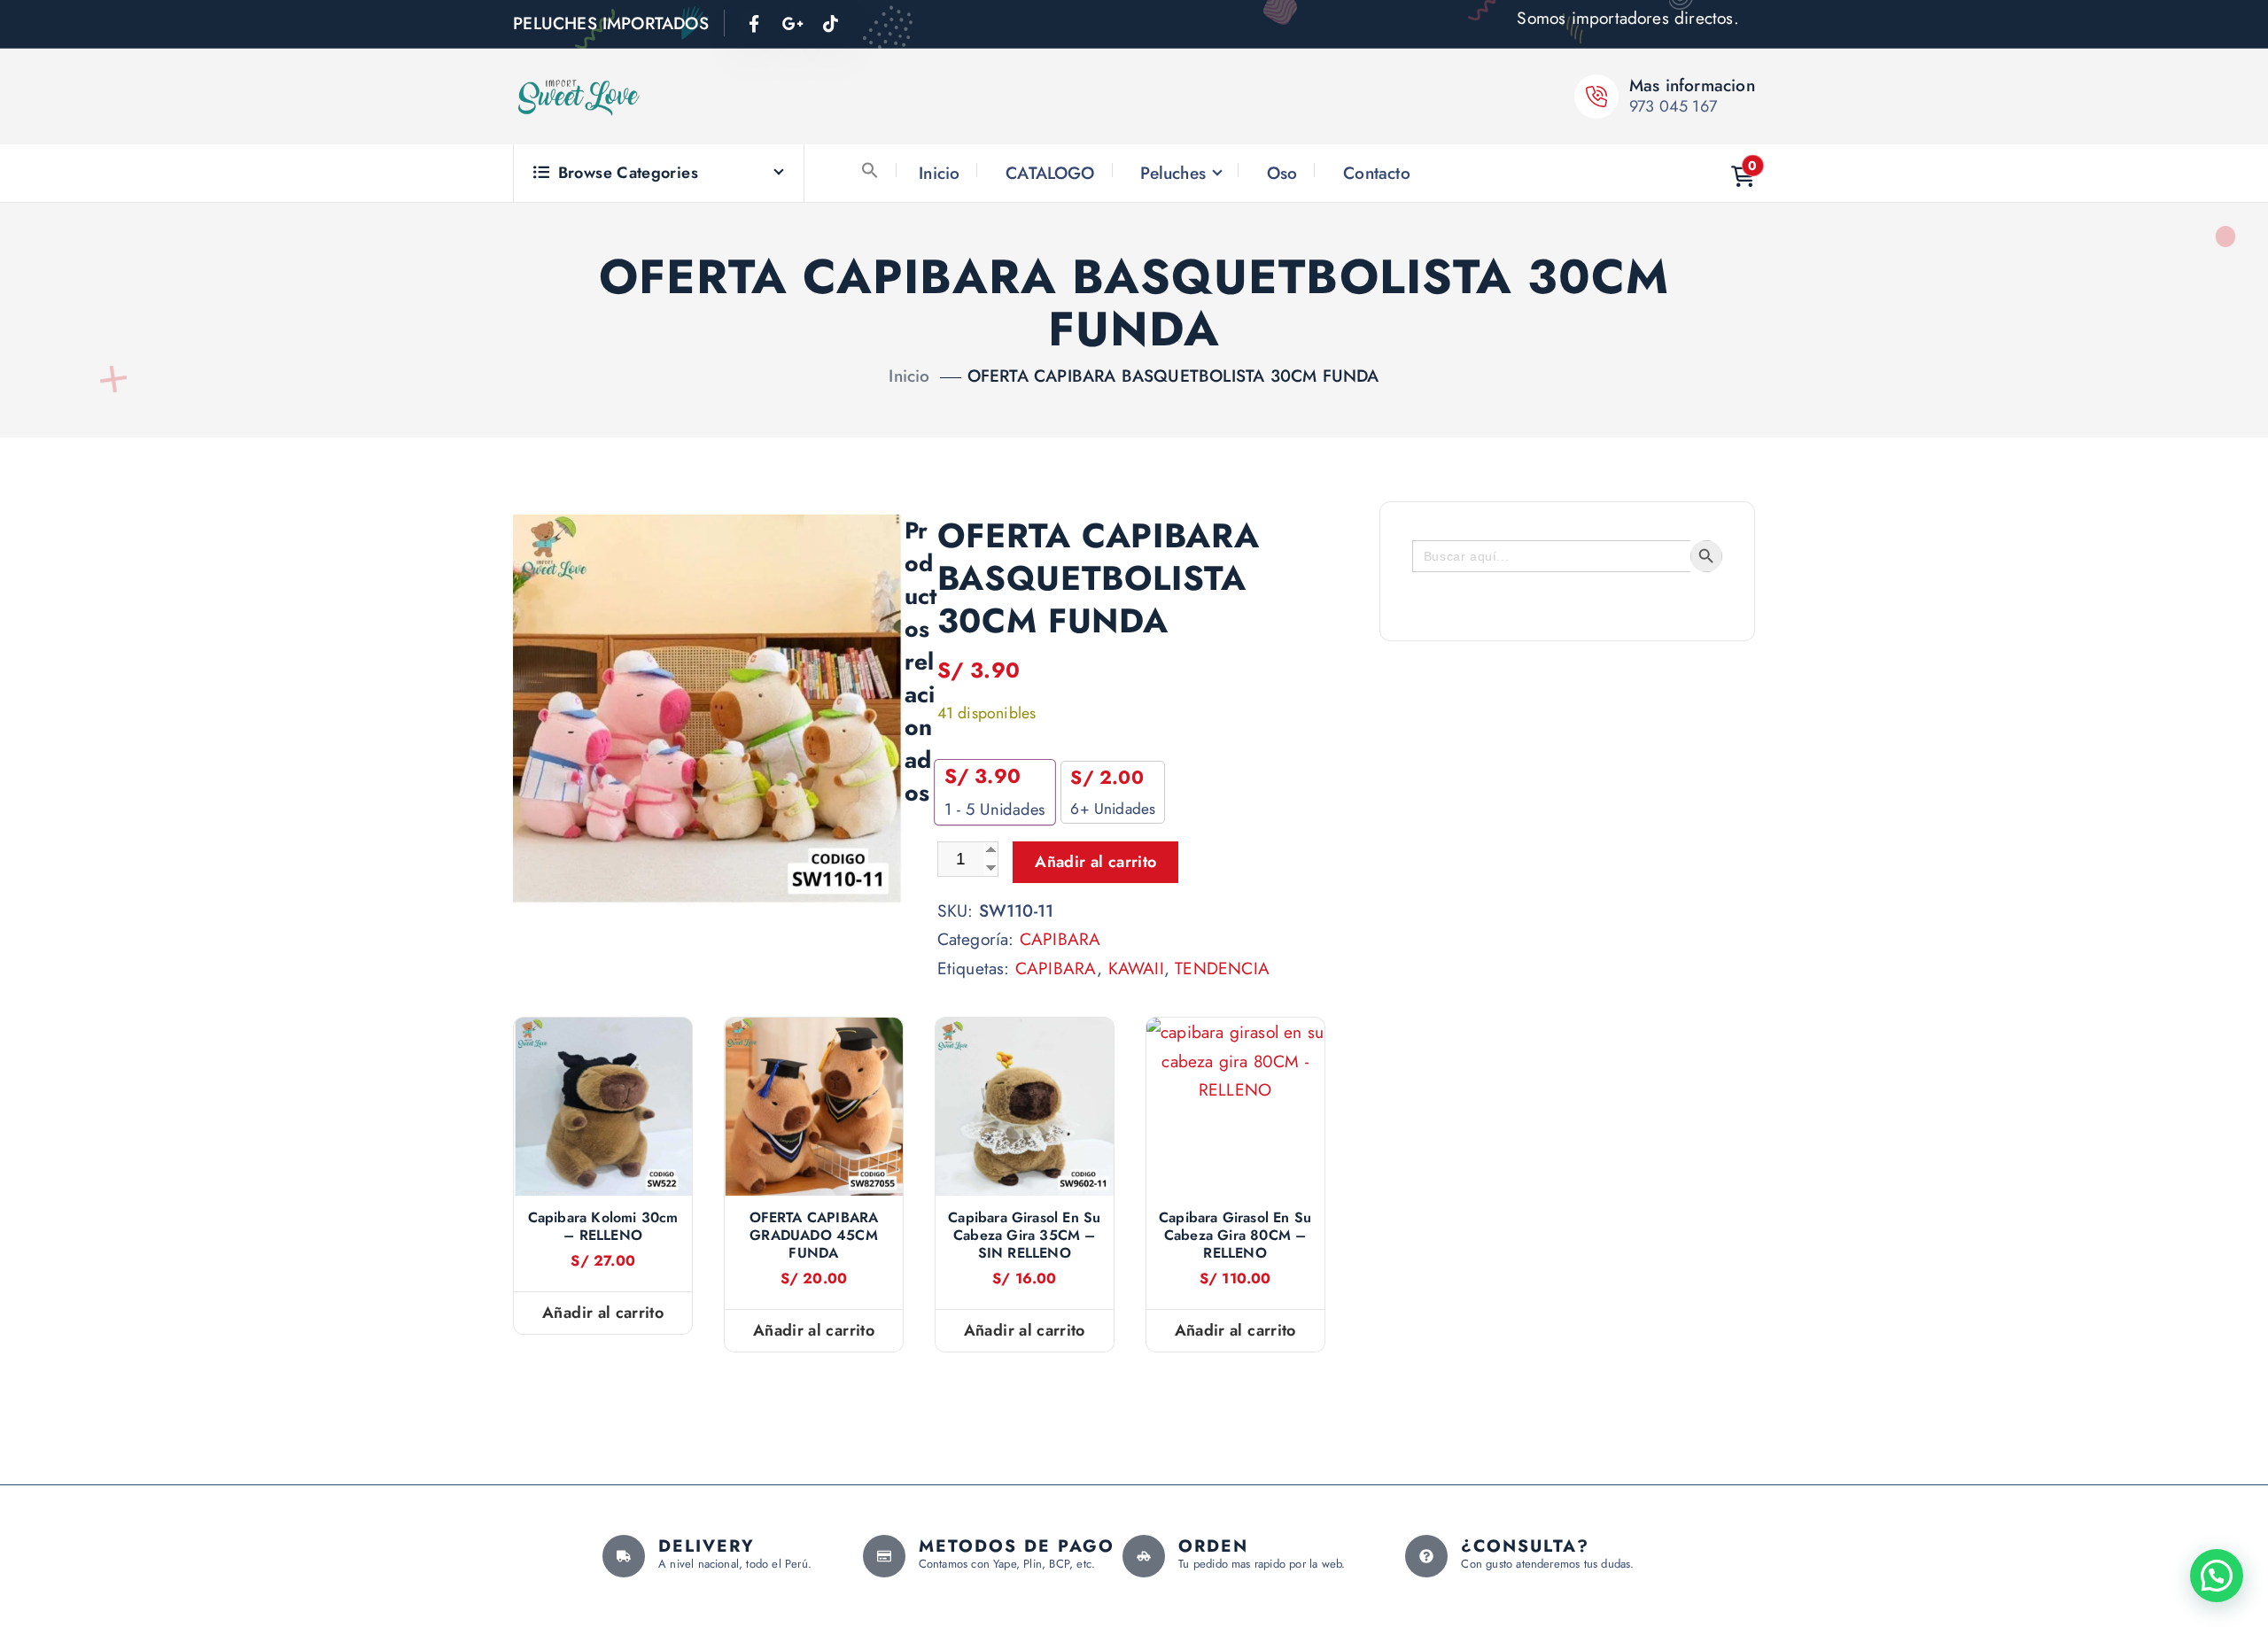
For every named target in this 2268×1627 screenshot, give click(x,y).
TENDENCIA (1222, 968)
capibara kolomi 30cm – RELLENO (603, 1227)
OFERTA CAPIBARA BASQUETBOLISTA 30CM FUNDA (1173, 376)
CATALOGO (1050, 173)
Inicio (939, 173)
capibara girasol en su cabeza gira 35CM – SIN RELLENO (1024, 1236)
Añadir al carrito (1095, 862)
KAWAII (1136, 968)
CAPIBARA (1060, 939)
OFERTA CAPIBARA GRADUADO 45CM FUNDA (814, 1236)
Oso (1282, 173)
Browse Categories (628, 173)
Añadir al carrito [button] (603, 1313)
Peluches (1173, 173)
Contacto (1377, 173)
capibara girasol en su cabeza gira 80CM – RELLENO (1235, 1236)
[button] (870, 170)
